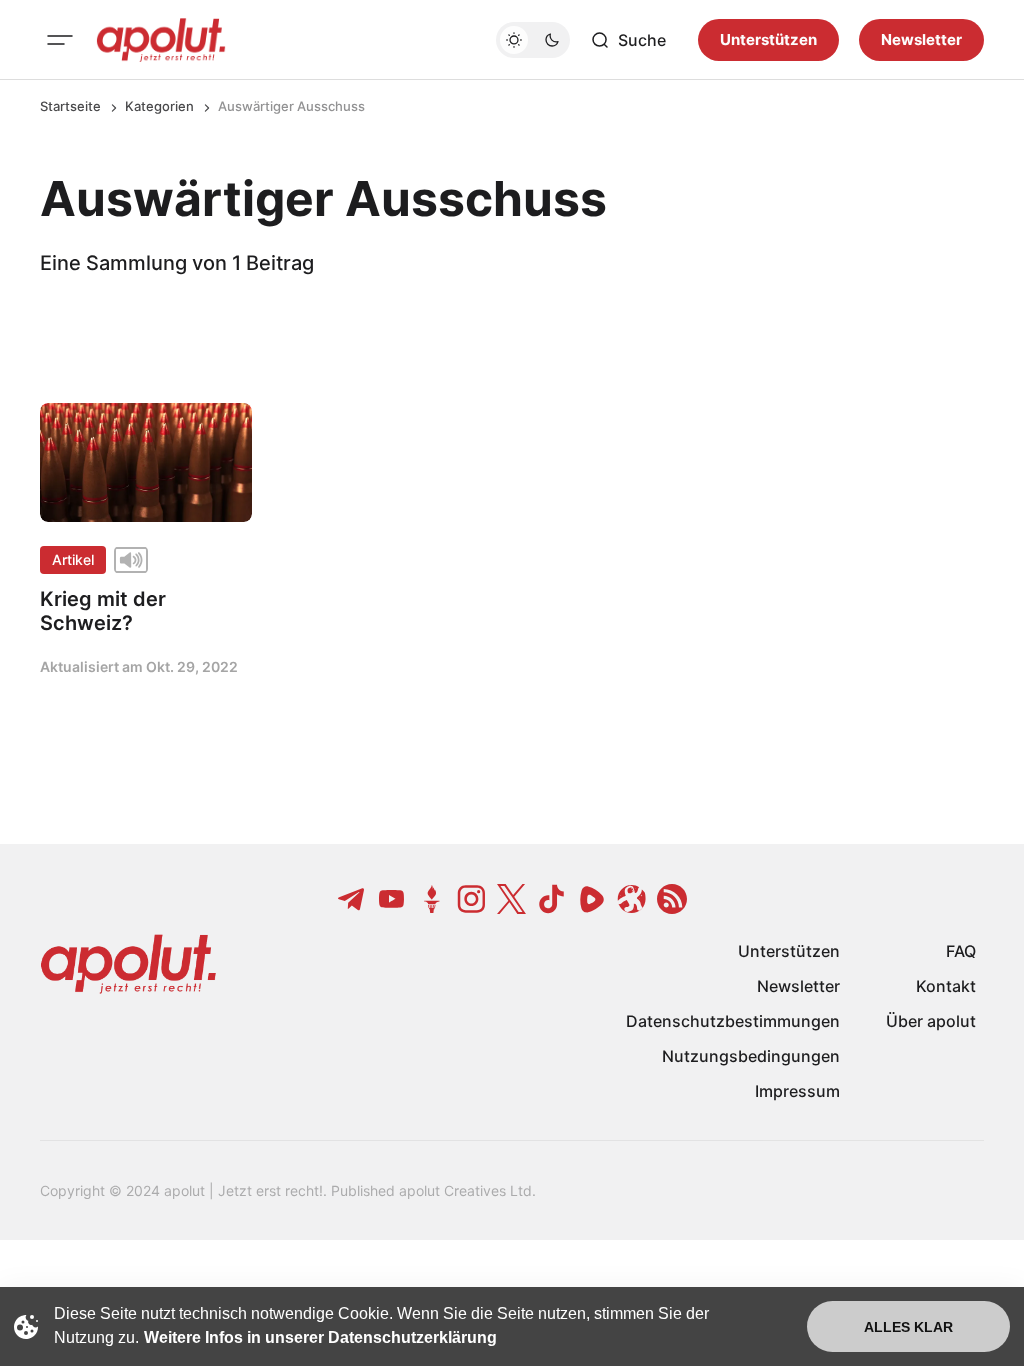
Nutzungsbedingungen (751, 1056)
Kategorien (159, 106)
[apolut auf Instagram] (472, 899)
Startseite (70, 106)
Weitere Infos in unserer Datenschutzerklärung (320, 1337)
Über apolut (931, 1021)
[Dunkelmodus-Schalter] (533, 40)
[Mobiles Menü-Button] (60, 40)
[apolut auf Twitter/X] (512, 899)
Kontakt (946, 986)
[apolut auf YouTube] (392, 899)
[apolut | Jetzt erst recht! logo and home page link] (161, 40)
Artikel (73, 559)
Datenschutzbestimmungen (733, 1021)
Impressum (797, 1091)
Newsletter (921, 39)
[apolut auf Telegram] (352, 899)
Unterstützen (768, 39)
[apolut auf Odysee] (632, 899)
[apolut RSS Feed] (672, 899)
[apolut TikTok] (552, 899)
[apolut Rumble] (592, 899)
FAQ (961, 951)
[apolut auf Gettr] (432, 899)
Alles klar (908, 1327)
